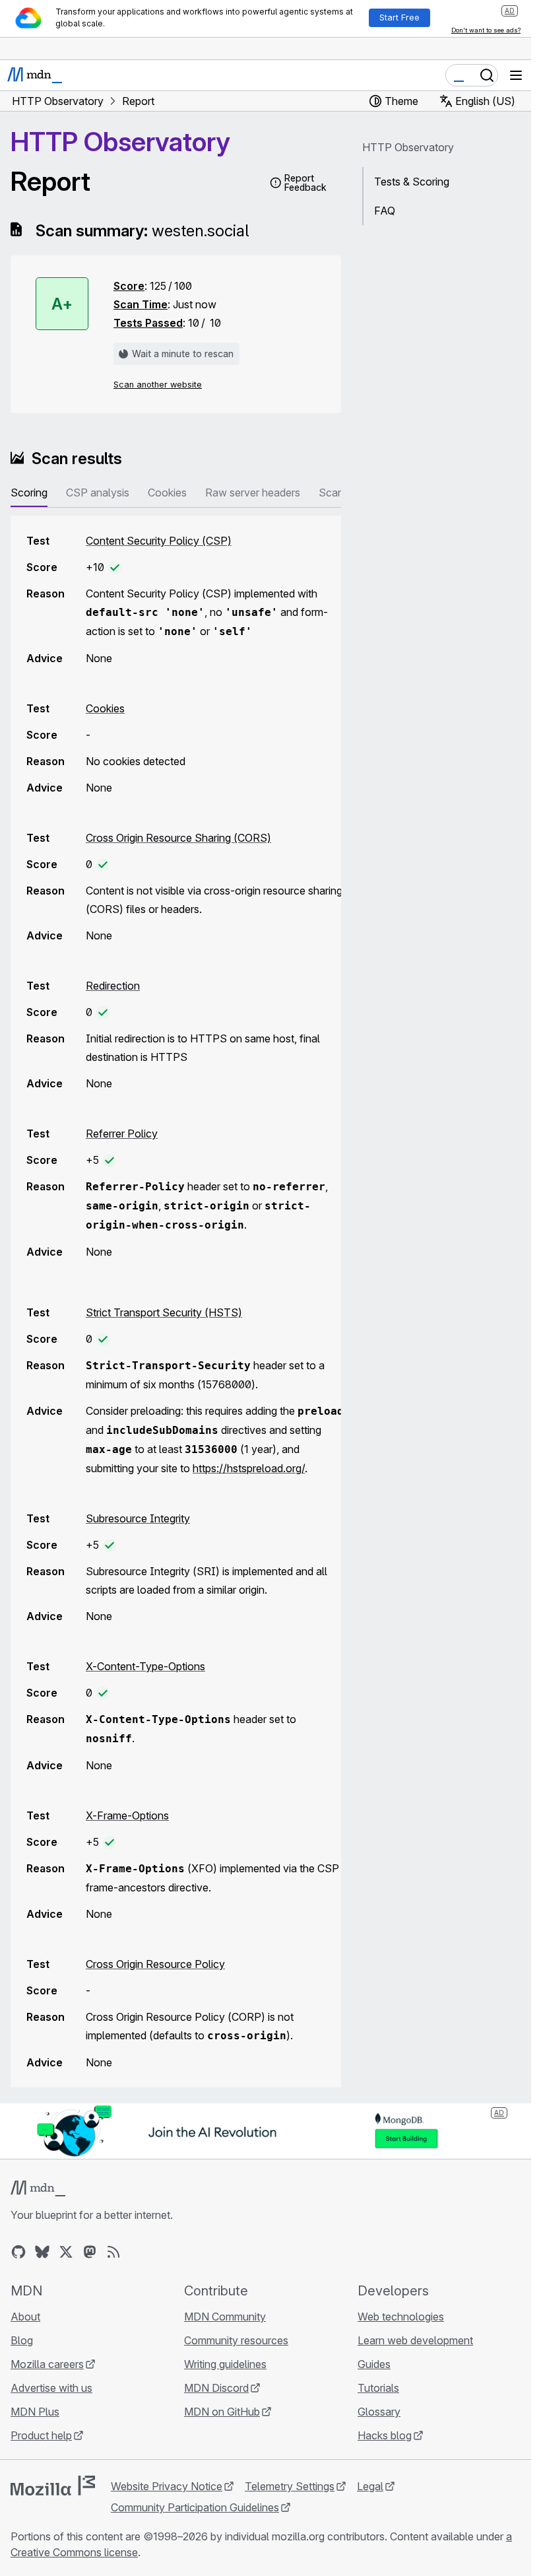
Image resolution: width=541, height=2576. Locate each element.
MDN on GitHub (222, 2412)
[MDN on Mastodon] (90, 2252)
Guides (374, 2364)
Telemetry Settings (290, 2486)
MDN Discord (216, 2388)
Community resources (236, 2340)
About (25, 2317)
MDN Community (225, 2317)
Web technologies (401, 2317)
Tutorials (378, 2388)
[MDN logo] (38, 2188)
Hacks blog (385, 2435)
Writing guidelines (225, 2364)
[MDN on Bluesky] (42, 2252)
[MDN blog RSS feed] (113, 2252)
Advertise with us (51, 2388)
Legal (370, 2486)
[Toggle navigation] (516, 75)
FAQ (385, 211)
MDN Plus (35, 2412)
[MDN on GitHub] (18, 2252)
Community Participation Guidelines (195, 2507)
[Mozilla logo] (53, 2486)
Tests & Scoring (412, 182)
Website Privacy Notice (167, 2486)
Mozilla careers (47, 2364)
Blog (22, 2340)
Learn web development (415, 2340)
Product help (41, 2435)
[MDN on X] (66, 2252)
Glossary (379, 2412)
